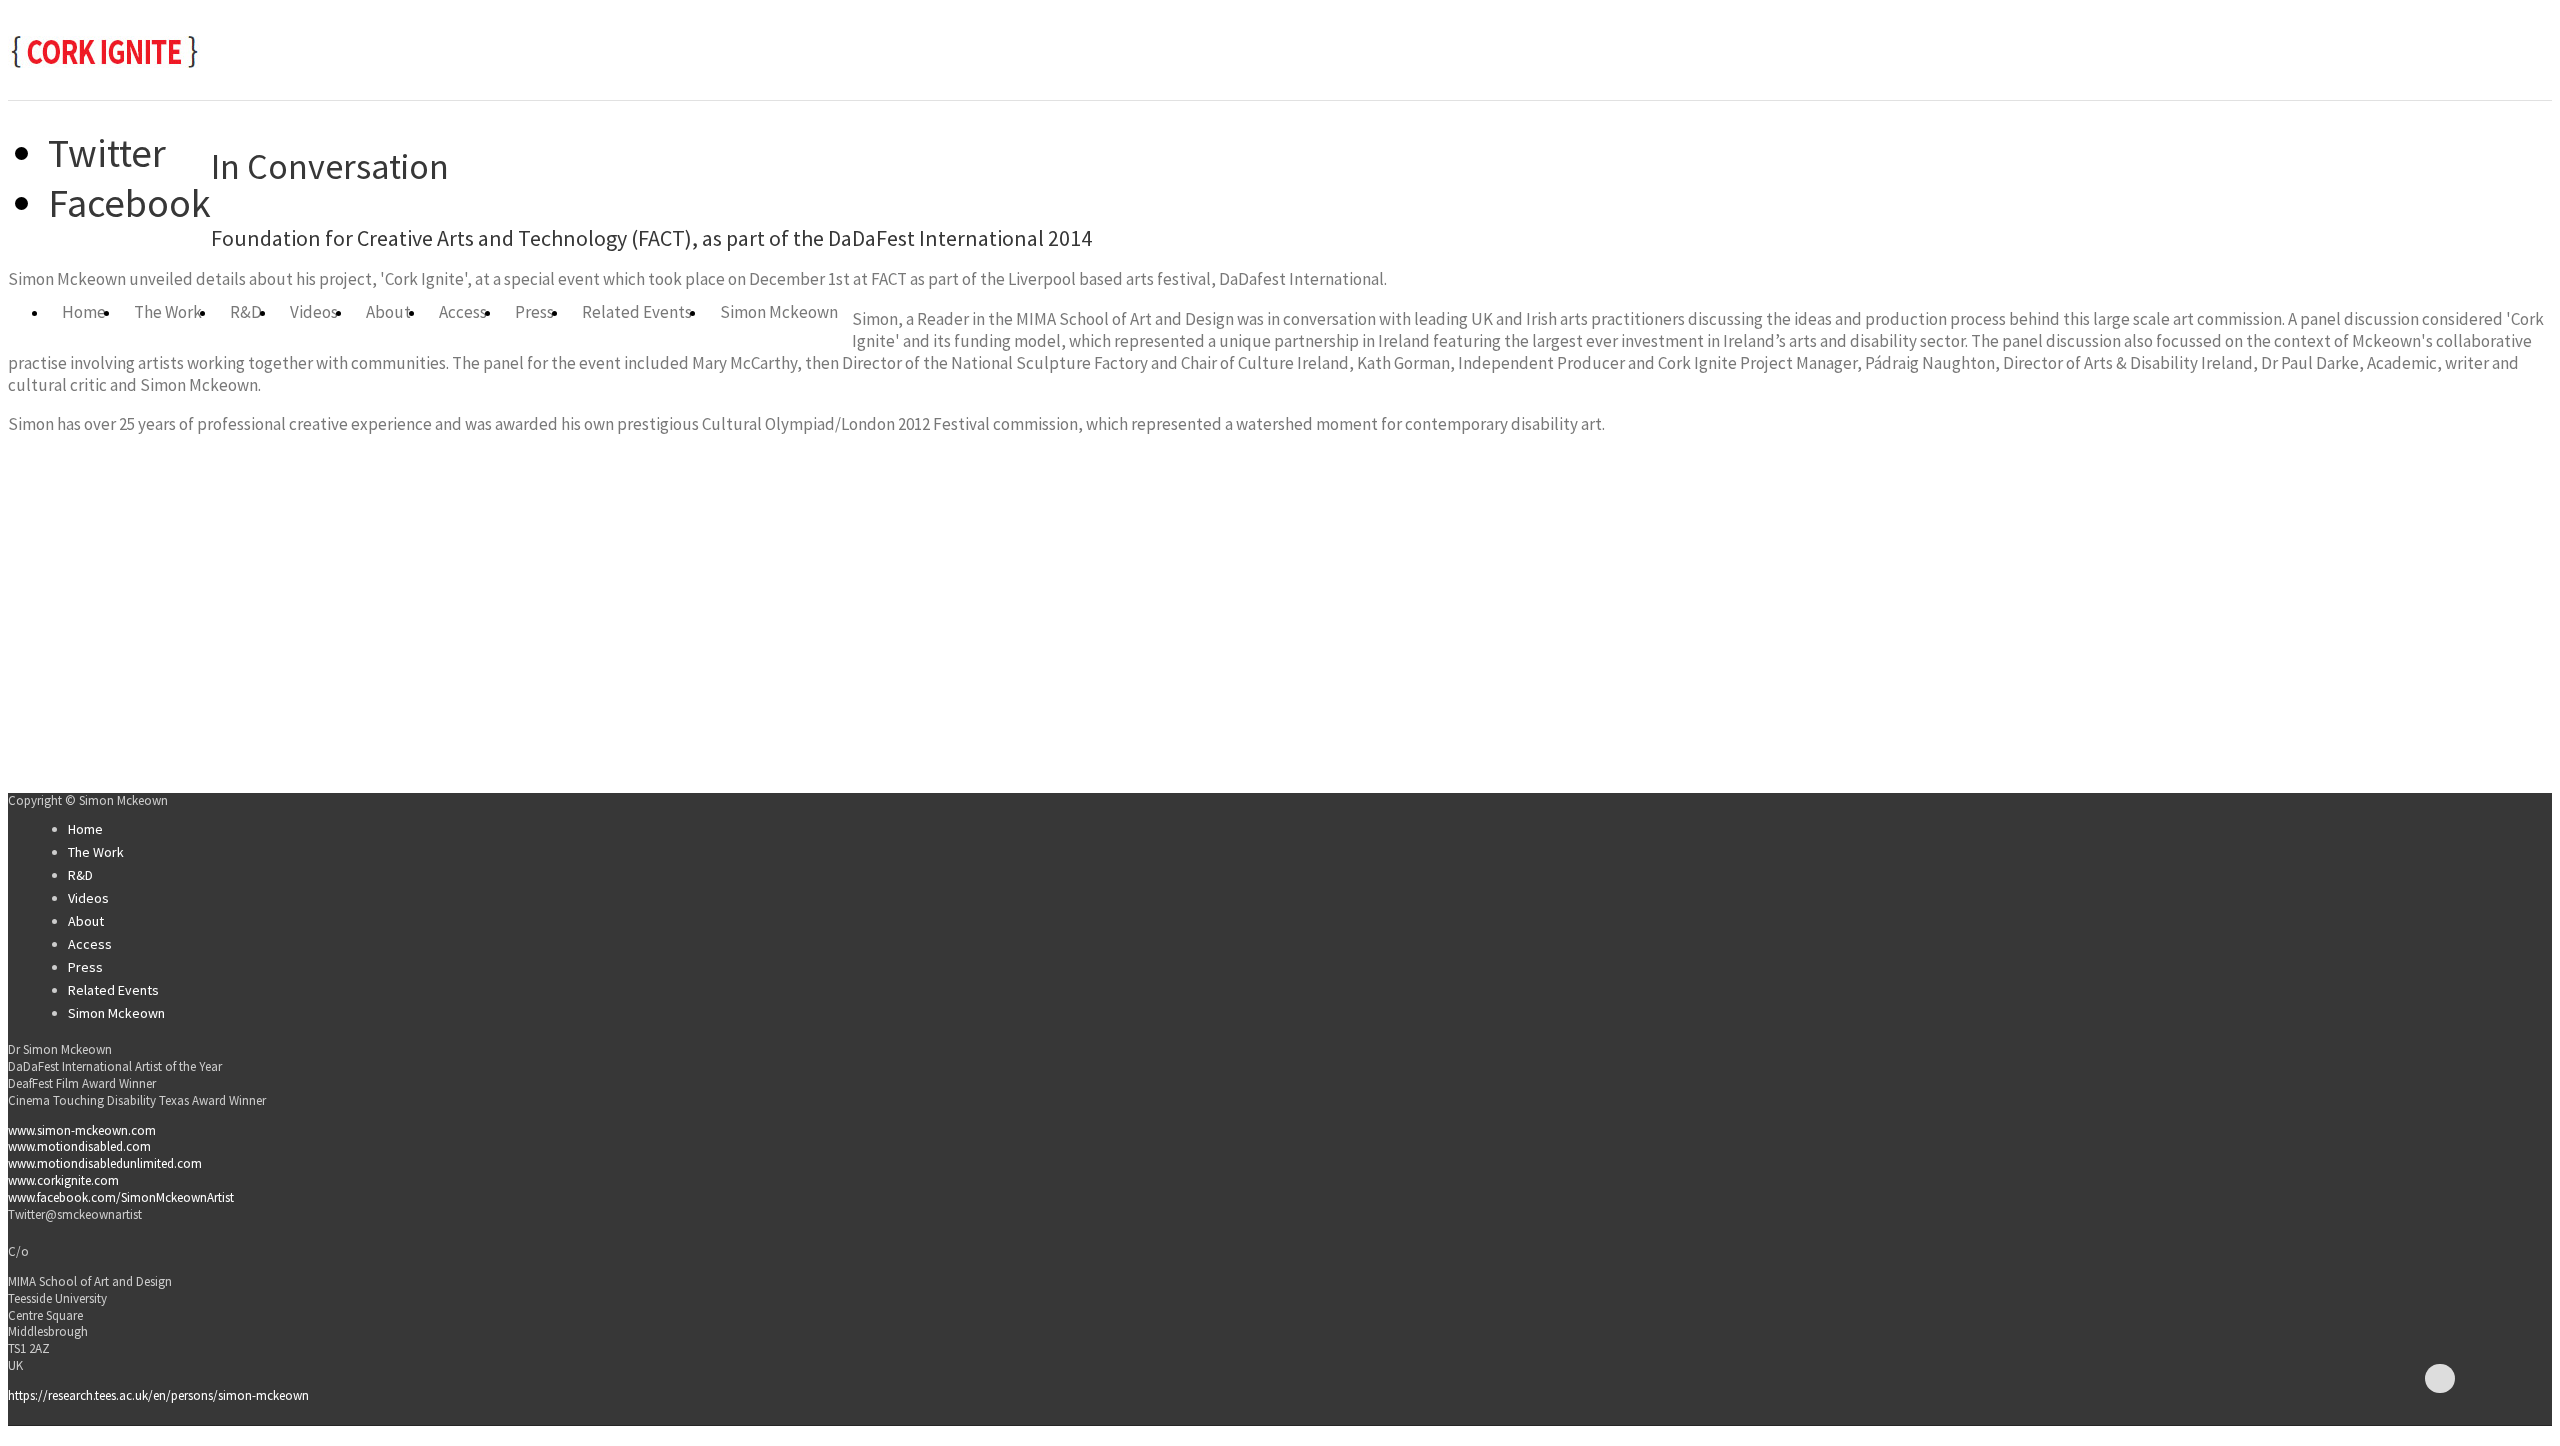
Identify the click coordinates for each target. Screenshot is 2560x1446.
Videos (314, 313)
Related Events (637, 313)
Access (463, 313)
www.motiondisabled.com (79, 1146)
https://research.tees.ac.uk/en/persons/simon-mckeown (158, 1395)
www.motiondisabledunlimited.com (105, 1163)
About (388, 313)
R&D (246, 313)
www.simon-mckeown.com (82, 1130)
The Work (168, 313)
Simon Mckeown (779, 313)
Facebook (129, 203)
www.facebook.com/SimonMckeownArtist (121, 1197)
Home (84, 313)
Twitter (107, 153)
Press (534, 313)
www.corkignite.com (63, 1180)
